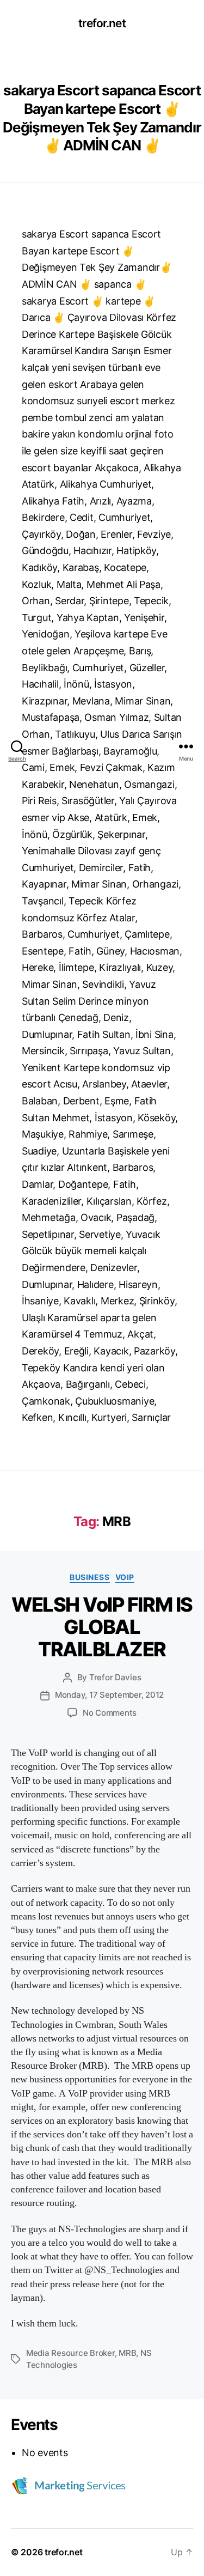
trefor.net (102, 23)
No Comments (110, 1713)
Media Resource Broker (70, 2353)
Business (89, 1577)
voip (125, 1577)
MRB (127, 2353)
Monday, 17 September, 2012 (109, 1695)
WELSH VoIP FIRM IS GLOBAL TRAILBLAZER (102, 1627)
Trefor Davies (115, 1677)
